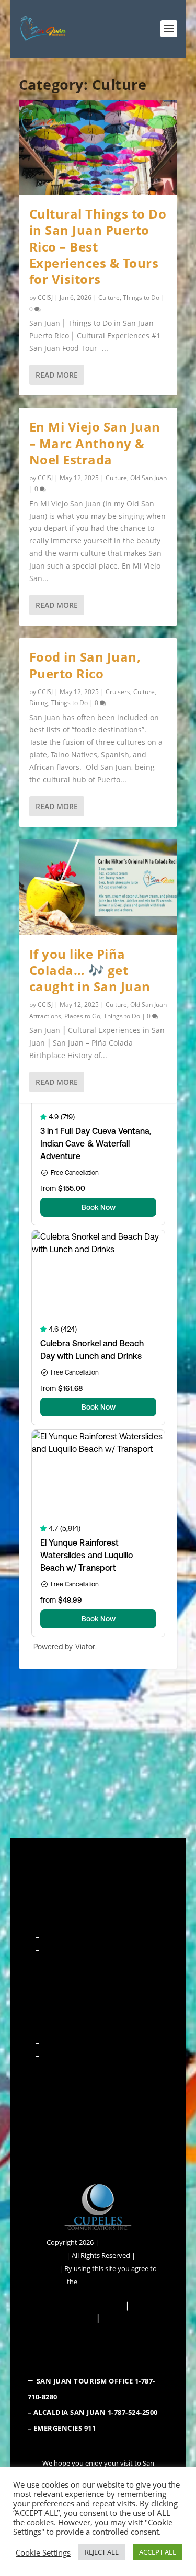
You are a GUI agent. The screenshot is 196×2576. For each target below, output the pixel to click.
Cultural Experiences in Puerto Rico (95, 2094)
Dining (39, 703)
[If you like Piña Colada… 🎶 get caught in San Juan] (98, 887)
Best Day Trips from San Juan (85, 2081)
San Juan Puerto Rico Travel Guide (93, 1976)
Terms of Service (104, 2282)
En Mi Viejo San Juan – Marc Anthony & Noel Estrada (95, 443)
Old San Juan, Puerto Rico (80, 1950)
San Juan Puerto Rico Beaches (87, 2068)
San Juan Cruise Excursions (82, 2056)
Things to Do (141, 297)
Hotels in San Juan (69, 1963)
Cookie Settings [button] (43, 2552)
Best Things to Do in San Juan (86, 2042)
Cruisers (118, 692)
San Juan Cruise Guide (74, 1937)
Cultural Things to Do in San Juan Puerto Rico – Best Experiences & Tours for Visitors (98, 246)
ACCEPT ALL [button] (158, 2552)
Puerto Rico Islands (71, 2146)
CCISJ (45, 297)
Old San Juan (148, 478)
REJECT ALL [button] (102, 2552)
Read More (57, 375)
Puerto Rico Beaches (72, 2159)
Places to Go (82, 1016)
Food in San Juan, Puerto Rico (85, 665)
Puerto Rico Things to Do (79, 2133)
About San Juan (65, 1898)
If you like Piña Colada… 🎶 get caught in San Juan (90, 970)
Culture (109, 297)
